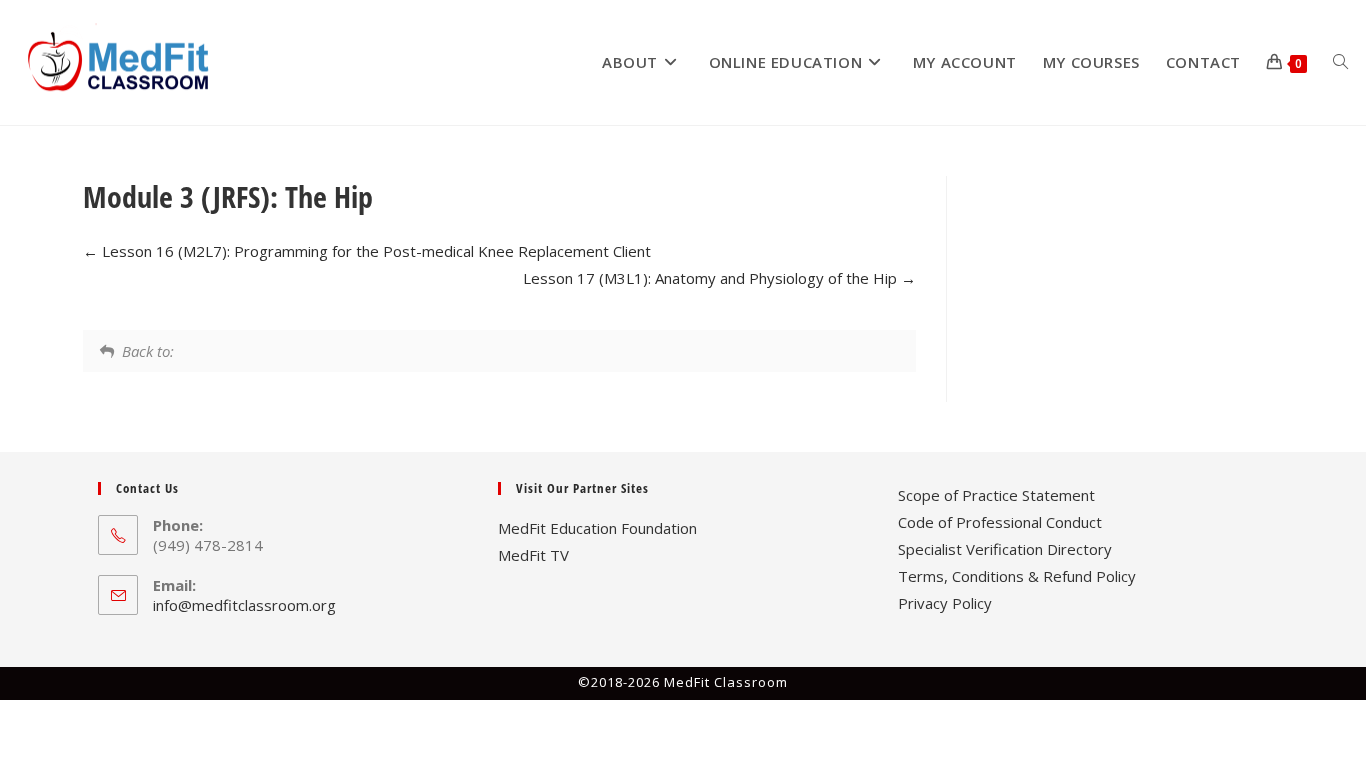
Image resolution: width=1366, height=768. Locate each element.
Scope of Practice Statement (996, 495)
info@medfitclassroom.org (244, 605)
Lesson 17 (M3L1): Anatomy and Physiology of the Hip (712, 278)
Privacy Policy (945, 603)
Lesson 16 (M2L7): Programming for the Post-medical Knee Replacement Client (374, 251)
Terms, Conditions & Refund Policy (1017, 576)
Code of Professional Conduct (1000, 522)
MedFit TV (533, 555)
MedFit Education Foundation (597, 528)
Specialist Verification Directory (1005, 549)
